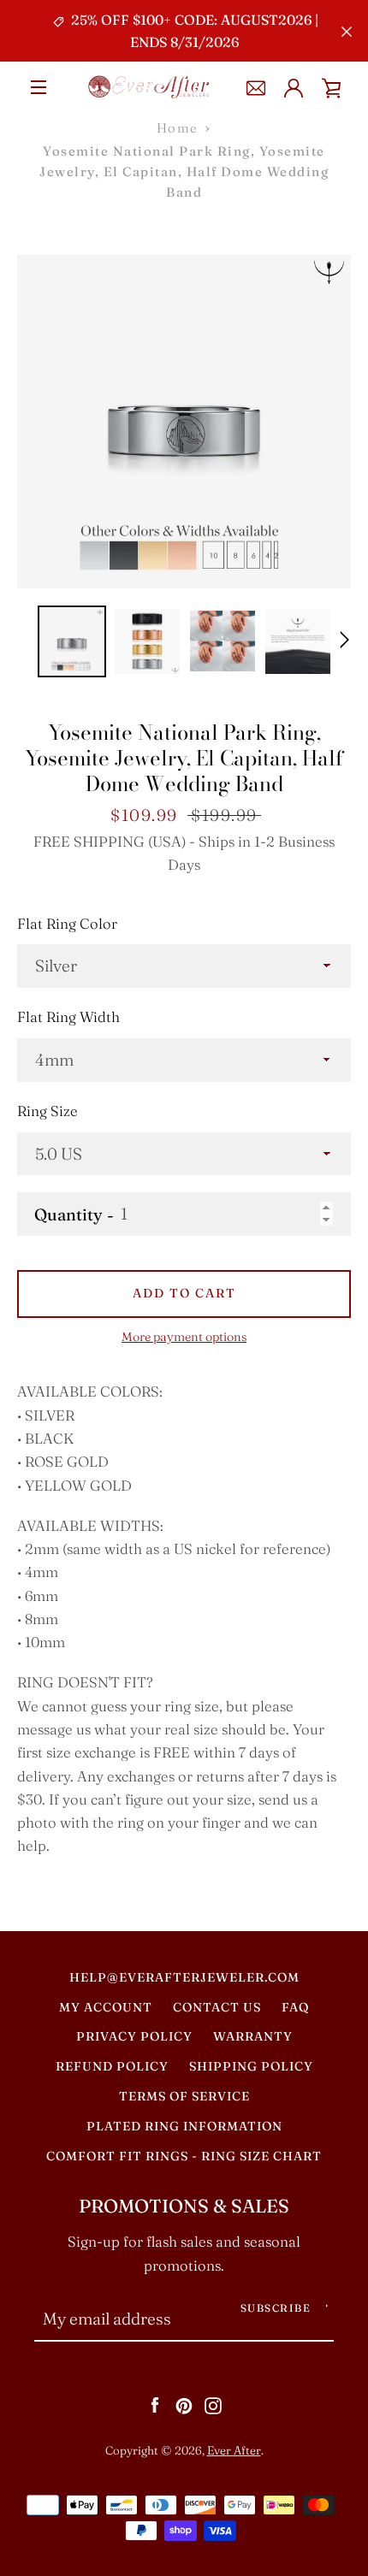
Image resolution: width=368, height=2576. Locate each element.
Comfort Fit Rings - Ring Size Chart (184, 2156)
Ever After (234, 2450)
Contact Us (217, 2007)
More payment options (184, 1337)
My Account (106, 2007)
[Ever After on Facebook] (155, 2404)
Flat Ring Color (67, 924)
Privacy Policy (134, 2036)
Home (178, 128)
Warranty (253, 2036)
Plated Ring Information (184, 2126)
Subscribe (276, 2308)
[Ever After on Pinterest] (184, 2404)
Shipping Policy (251, 2066)
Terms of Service (184, 2096)
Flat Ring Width (68, 1017)
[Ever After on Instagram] (213, 2404)
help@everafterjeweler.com (184, 1977)
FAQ (295, 2007)
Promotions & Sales (184, 2206)
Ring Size (47, 1111)
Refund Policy (112, 2066)
